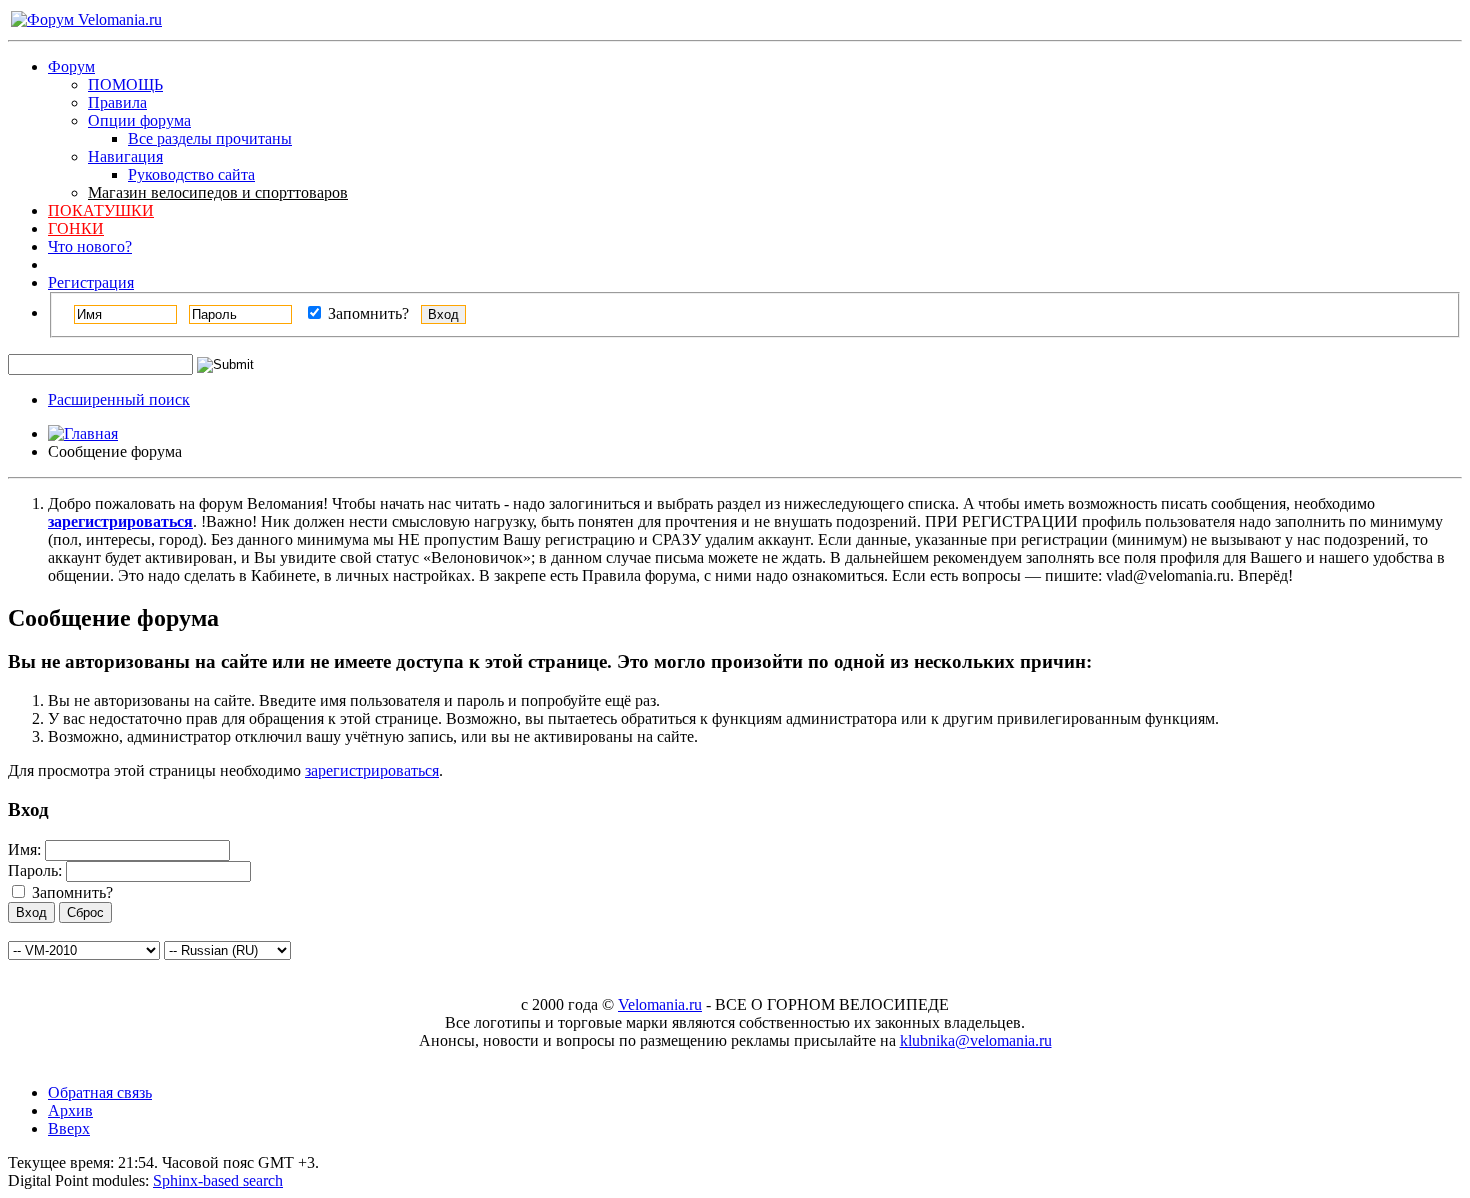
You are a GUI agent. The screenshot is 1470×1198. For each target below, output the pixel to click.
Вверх (69, 1128)
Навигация (125, 156)
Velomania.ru (660, 1004)
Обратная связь (100, 1092)
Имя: (24, 849)
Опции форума (139, 120)
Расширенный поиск (119, 399)
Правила (117, 102)
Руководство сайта (191, 174)
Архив (70, 1110)
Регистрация (91, 282)
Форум (71, 66)
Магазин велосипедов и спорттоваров (218, 192)
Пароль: (35, 870)
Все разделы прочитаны (210, 138)
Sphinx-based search (218, 1180)
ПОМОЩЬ (125, 84)
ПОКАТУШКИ (101, 210)
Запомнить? (366, 313)
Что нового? (90, 246)
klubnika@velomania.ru (976, 1040)
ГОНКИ (76, 228)
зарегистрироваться (372, 770)
